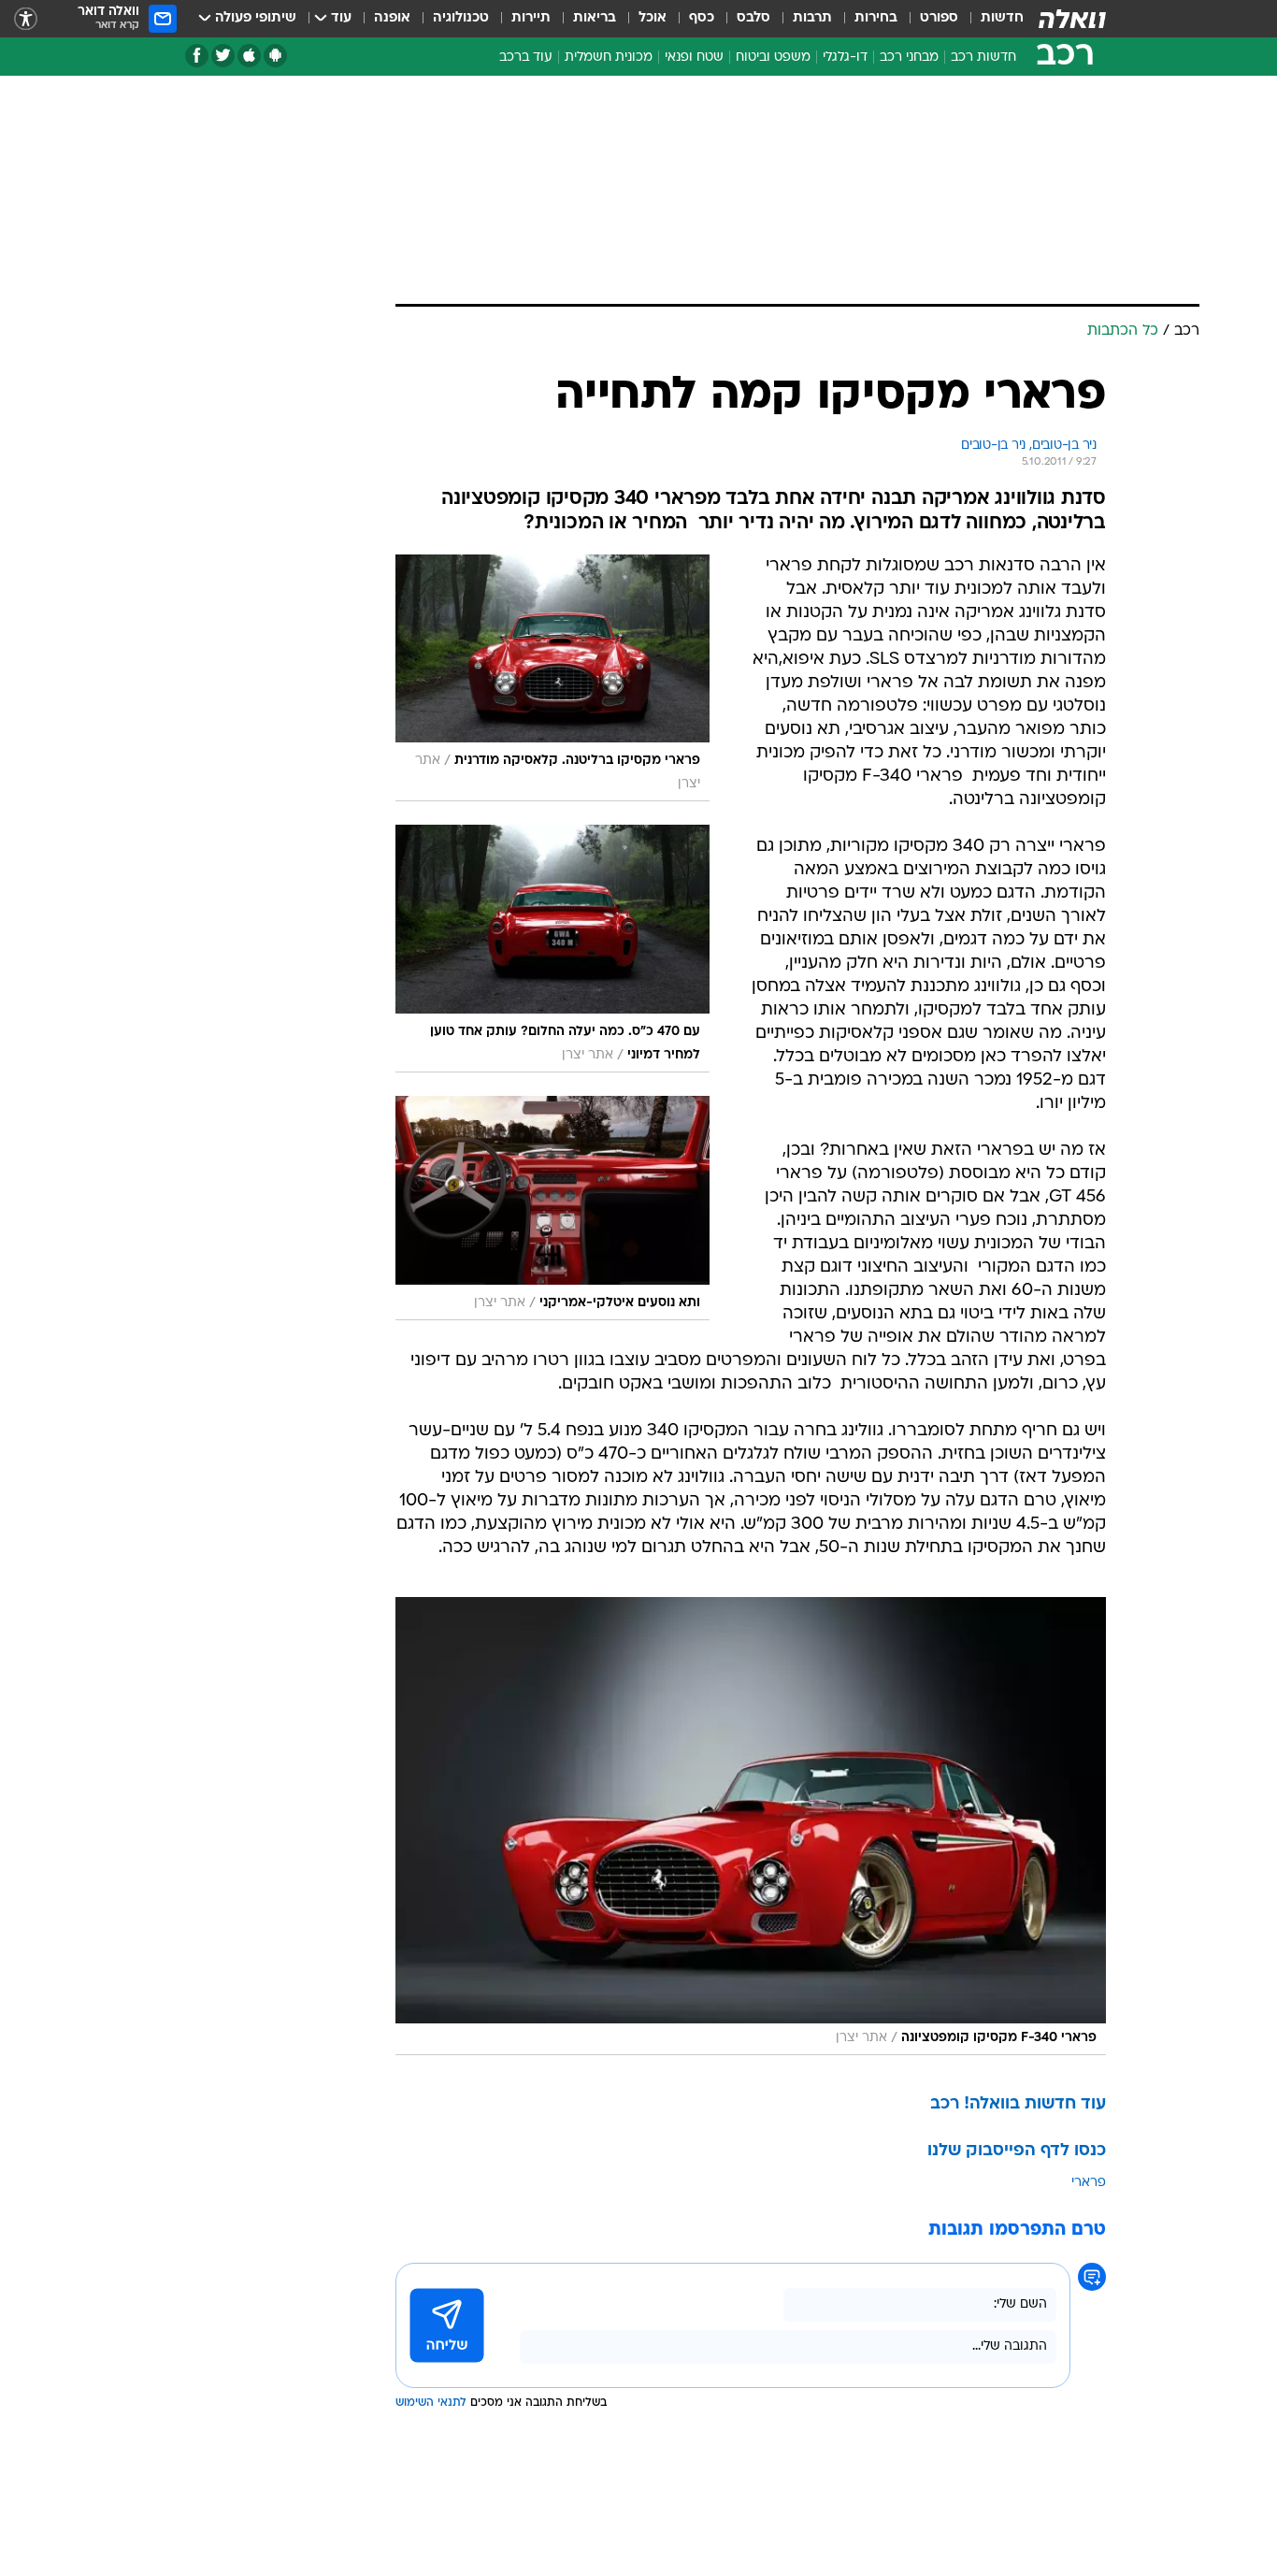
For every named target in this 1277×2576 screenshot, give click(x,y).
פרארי (1089, 2183)
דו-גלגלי (845, 58)
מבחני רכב (909, 58)
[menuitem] (991, 19)
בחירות (876, 18)
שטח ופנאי (694, 58)
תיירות (531, 18)
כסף (702, 18)
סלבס (753, 18)
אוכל (653, 18)
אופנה (392, 18)
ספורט (939, 18)
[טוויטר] (223, 56)
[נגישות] (26, 19)
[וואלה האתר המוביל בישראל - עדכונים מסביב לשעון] (1072, 19)
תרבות (812, 18)
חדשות (1002, 18)
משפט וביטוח (773, 58)
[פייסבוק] (197, 56)
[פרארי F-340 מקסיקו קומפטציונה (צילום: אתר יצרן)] (751, 1826)
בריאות (595, 18)
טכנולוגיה (461, 18)
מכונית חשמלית (609, 58)
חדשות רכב (983, 58)
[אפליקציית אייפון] (249, 56)
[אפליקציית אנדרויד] (275, 56)
